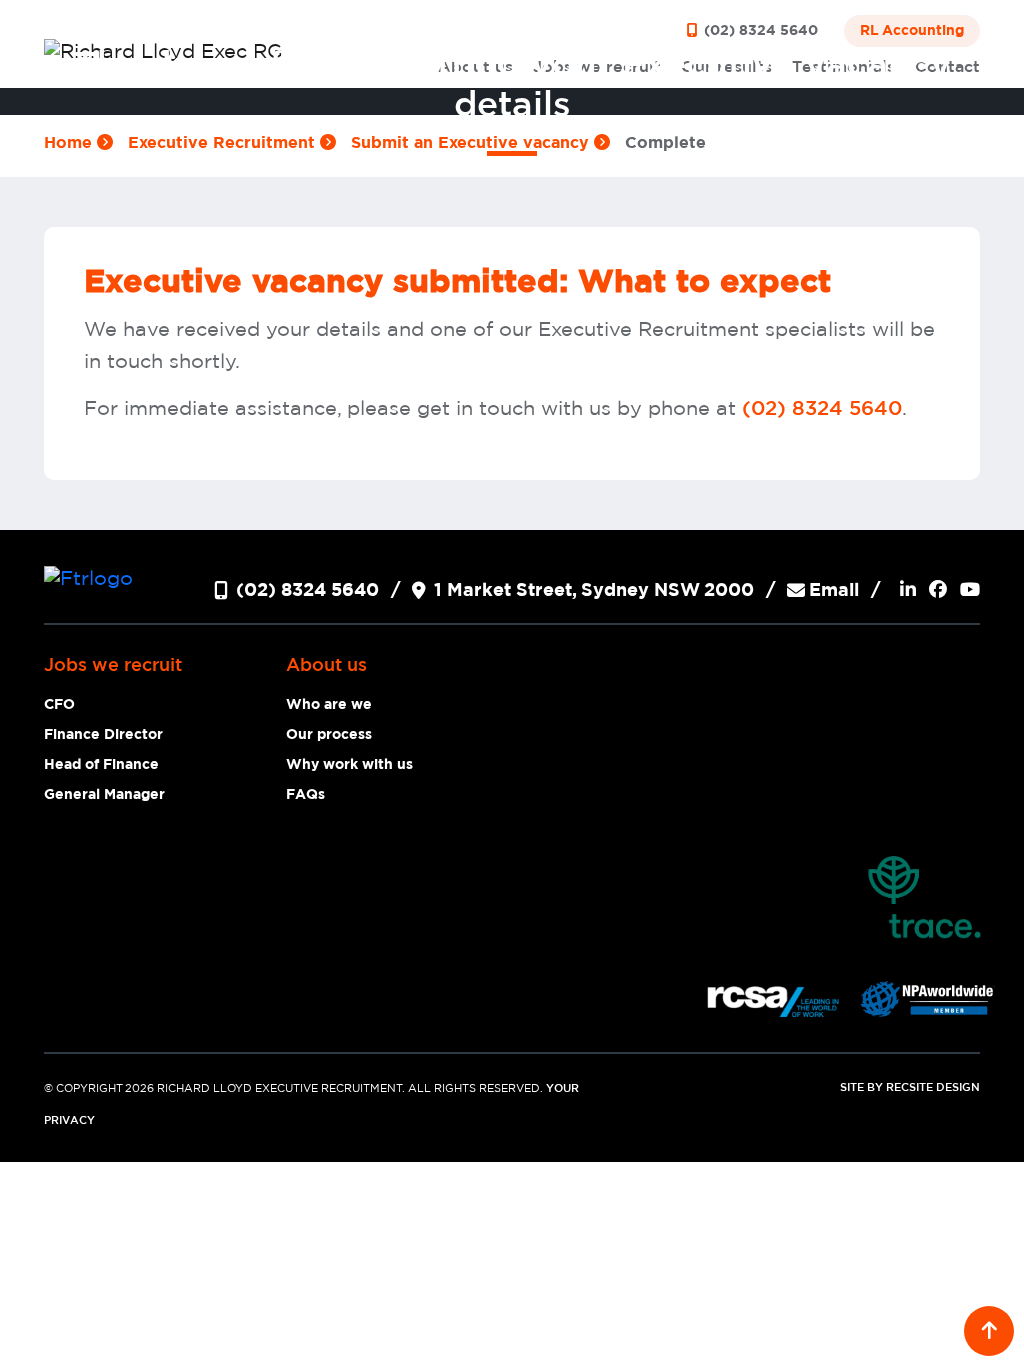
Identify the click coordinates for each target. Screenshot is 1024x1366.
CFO (59, 705)
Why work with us (349, 765)
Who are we (329, 705)
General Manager (104, 795)
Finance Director (103, 735)
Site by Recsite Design (910, 1088)
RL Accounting (912, 31)
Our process (329, 735)
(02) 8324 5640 (759, 31)
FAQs (305, 795)
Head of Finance (101, 765)
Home (70, 143)
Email (834, 591)
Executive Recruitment (224, 143)
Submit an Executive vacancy (472, 143)
